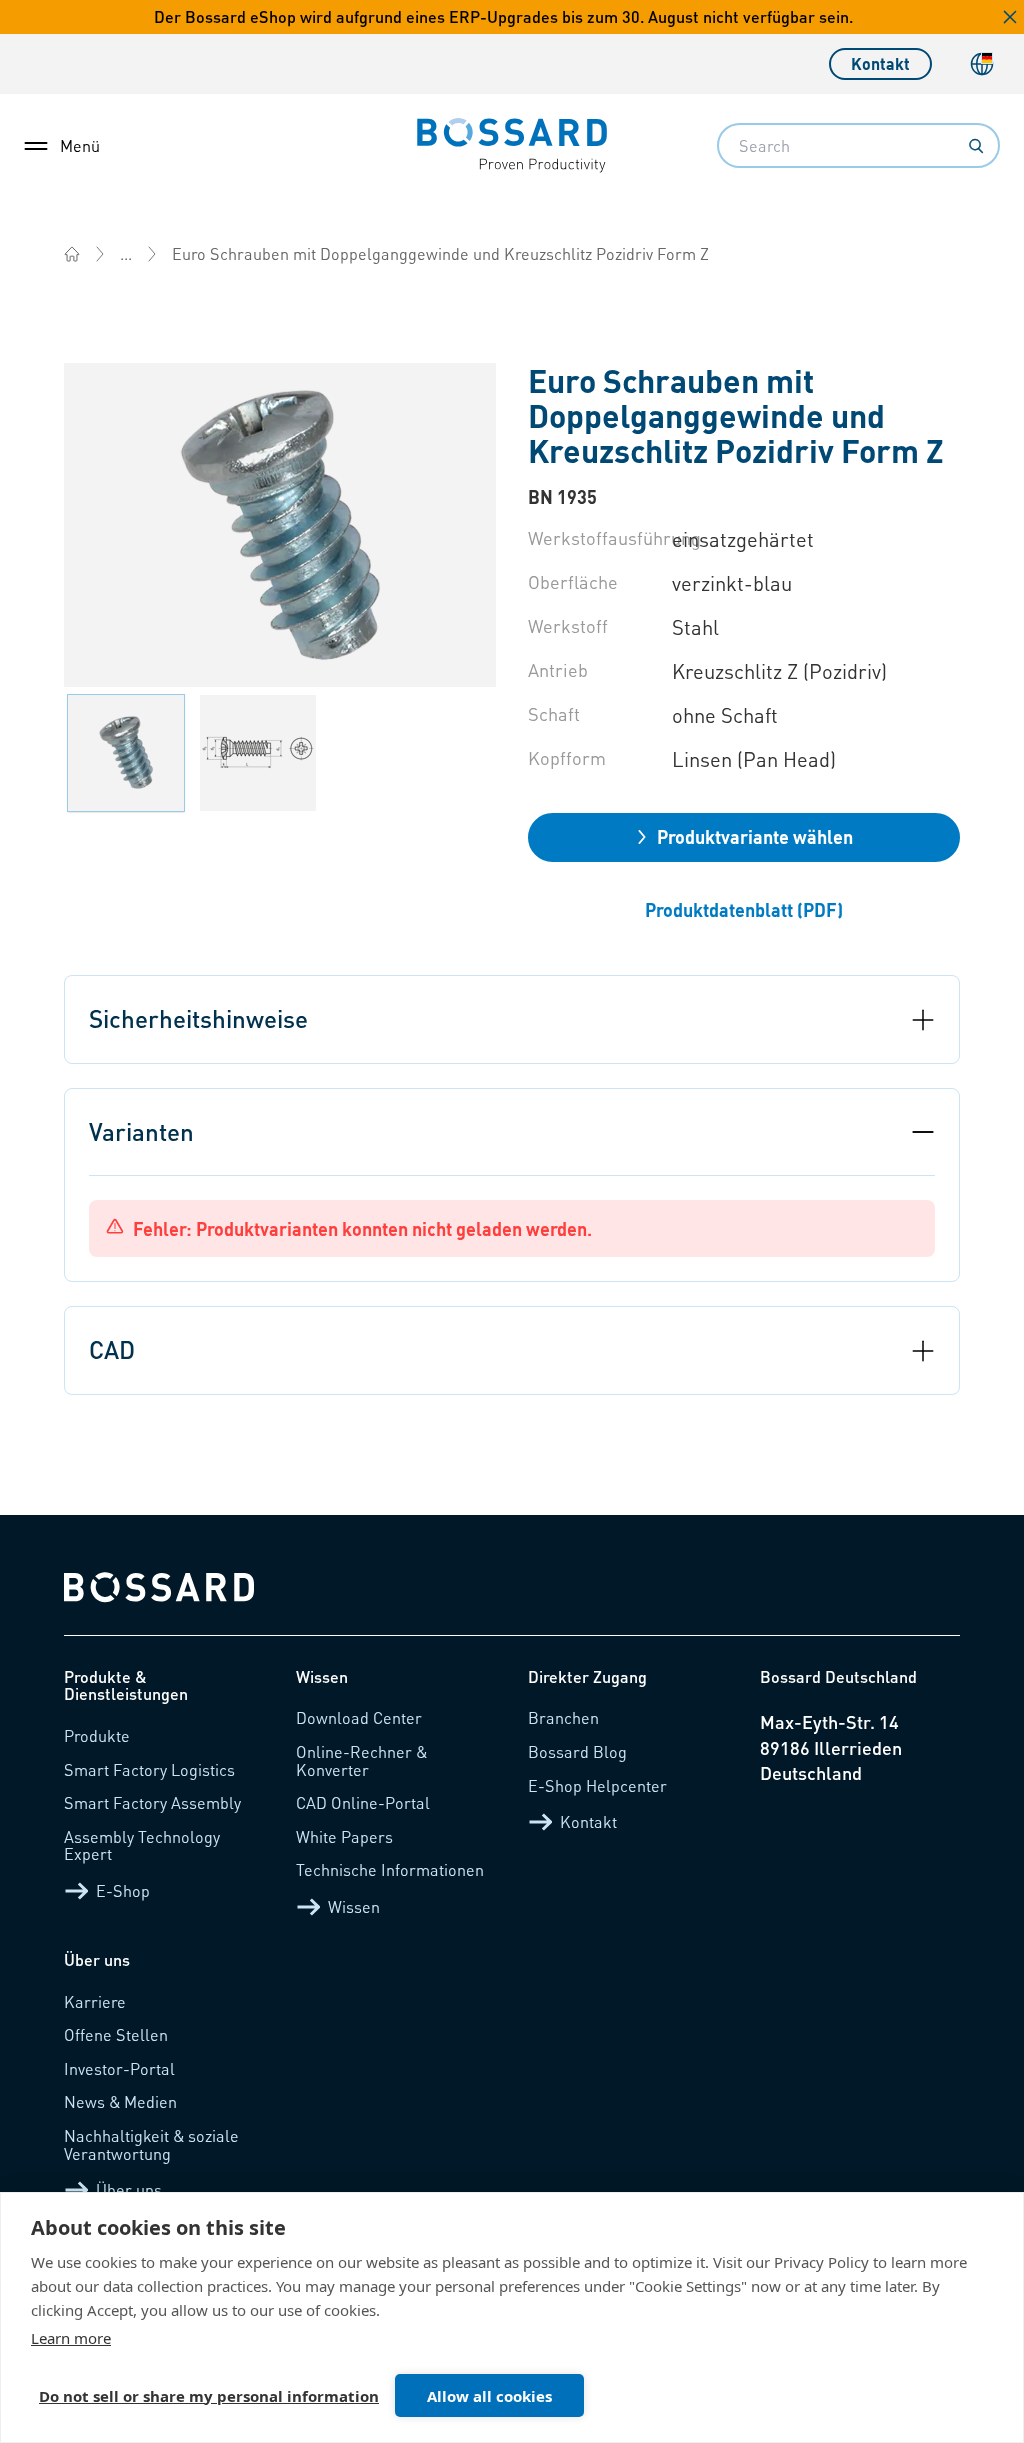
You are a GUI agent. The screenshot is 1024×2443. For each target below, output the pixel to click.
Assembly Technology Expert (142, 1845)
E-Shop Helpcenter (597, 1785)
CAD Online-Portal (363, 1802)
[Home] (72, 254)
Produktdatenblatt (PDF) (744, 909)
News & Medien (120, 2101)
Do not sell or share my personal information (209, 2396)
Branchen (563, 1717)
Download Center (359, 1717)
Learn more (71, 2338)
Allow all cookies (489, 2396)
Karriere (95, 2001)
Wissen (354, 1906)
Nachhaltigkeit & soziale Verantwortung (151, 2144)
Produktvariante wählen (755, 836)
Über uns (129, 2189)
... (126, 253)
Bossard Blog (577, 1751)
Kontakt (880, 63)
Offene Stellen (116, 2034)
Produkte (97, 1735)
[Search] (976, 146)
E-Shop (123, 1890)
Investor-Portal (119, 2068)
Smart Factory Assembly (152, 1802)
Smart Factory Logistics (149, 1769)
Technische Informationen (390, 1869)
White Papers (344, 1836)
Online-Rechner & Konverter (361, 1760)
